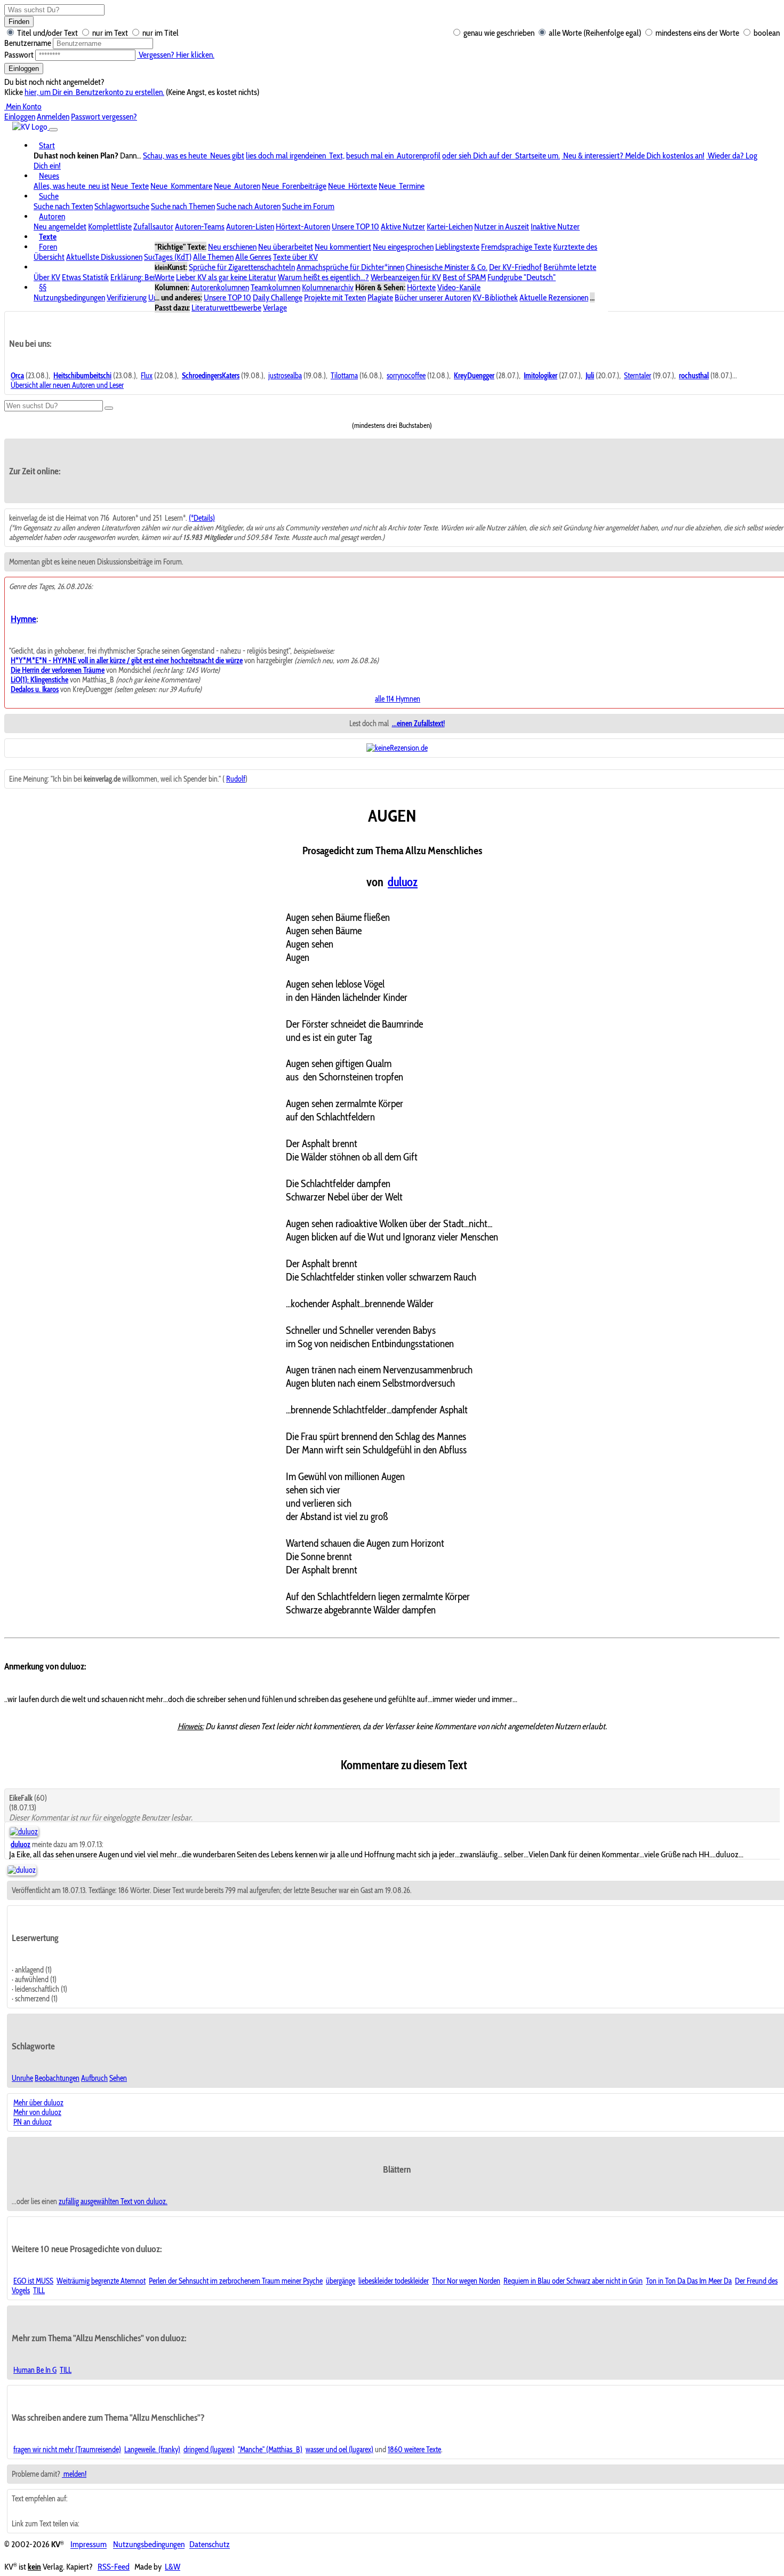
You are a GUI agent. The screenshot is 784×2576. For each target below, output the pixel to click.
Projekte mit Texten (335, 297)
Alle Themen (213, 257)
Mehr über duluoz (38, 2103)
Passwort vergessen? (104, 117)
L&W (173, 2567)
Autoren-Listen (250, 226)
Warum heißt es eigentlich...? (323, 277)
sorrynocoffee (406, 376)
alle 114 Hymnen (398, 699)
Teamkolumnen (275, 287)
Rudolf (236, 779)
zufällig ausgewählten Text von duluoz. (113, 2201)
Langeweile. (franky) (152, 2450)
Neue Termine (402, 186)
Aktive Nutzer (403, 226)
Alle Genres (253, 257)
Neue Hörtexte (353, 186)
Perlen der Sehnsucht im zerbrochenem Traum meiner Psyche (236, 2281)
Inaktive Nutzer (555, 226)
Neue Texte (130, 186)
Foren (48, 247)
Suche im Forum (308, 206)
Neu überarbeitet (286, 247)
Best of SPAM (464, 277)
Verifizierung (127, 297)
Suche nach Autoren (249, 206)
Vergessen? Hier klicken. (176, 55)
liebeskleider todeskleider (394, 2281)
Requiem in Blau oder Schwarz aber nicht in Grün (573, 2281)
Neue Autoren (237, 186)
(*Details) (202, 518)
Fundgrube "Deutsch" (522, 277)
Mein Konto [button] (23, 106)
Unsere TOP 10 (355, 226)
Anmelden (53, 117)
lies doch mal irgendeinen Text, (295, 156)
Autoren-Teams (200, 226)
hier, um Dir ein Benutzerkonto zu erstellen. (94, 92)
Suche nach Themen (183, 206)
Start (47, 145)
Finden (19, 22)
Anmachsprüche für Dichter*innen (350, 267)
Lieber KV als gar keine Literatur (226, 277)
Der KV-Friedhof (515, 267)
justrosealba (285, 376)
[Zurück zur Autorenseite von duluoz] (22, 1870)
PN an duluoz (33, 2122)
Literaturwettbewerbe (226, 308)
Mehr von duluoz (37, 2112)
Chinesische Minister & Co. (447, 267)
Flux (147, 376)
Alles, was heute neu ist (71, 186)
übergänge (341, 2281)
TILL (39, 2291)
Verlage (275, 308)
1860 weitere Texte (414, 2450)
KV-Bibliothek (495, 297)
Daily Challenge (278, 297)
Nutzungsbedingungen (69, 297)
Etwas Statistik (85, 277)
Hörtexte (421, 287)
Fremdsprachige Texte (516, 247)
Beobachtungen (57, 2078)
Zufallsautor (153, 226)
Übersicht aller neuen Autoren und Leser (67, 385)
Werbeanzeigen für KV (406, 277)
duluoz (403, 882)
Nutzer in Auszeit (502, 226)
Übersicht (49, 257)
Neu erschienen (232, 247)
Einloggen (24, 69)
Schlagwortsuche (122, 206)
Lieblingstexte (457, 247)
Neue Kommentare (181, 186)
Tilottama (344, 376)
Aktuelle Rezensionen (554, 297)
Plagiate (380, 297)
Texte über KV (295, 257)
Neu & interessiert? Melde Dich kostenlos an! (633, 156)
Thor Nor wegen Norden (466, 2281)
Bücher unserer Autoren (433, 297)
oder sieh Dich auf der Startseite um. (501, 156)
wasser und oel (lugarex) (339, 2450)
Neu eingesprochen (403, 247)
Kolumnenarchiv (328, 287)
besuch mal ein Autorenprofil (393, 156)
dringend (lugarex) (209, 2450)
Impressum (89, 2545)
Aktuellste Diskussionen (104, 257)
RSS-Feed (114, 2567)
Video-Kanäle (459, 287)
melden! (74, 2474)
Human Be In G (35, 2370)
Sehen (118, 2078)
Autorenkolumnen (220, 287)
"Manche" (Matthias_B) (270, 2450)
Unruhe (22, 2078)
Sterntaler (638, 376)
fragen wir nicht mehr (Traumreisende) (67, 2450)
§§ (43, 287)
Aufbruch (94, 2078)
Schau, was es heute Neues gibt (194, 156)
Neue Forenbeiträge (294, 186)
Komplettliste (110, 226)
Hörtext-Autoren (303, 226)
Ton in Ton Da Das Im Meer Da (689, 2281)
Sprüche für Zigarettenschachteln (242, 267)
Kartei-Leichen (450, 226)
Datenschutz (210, 2545)
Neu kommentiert (343, 247)
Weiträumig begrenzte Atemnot (101, 2281)
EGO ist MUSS (33, 2281)
